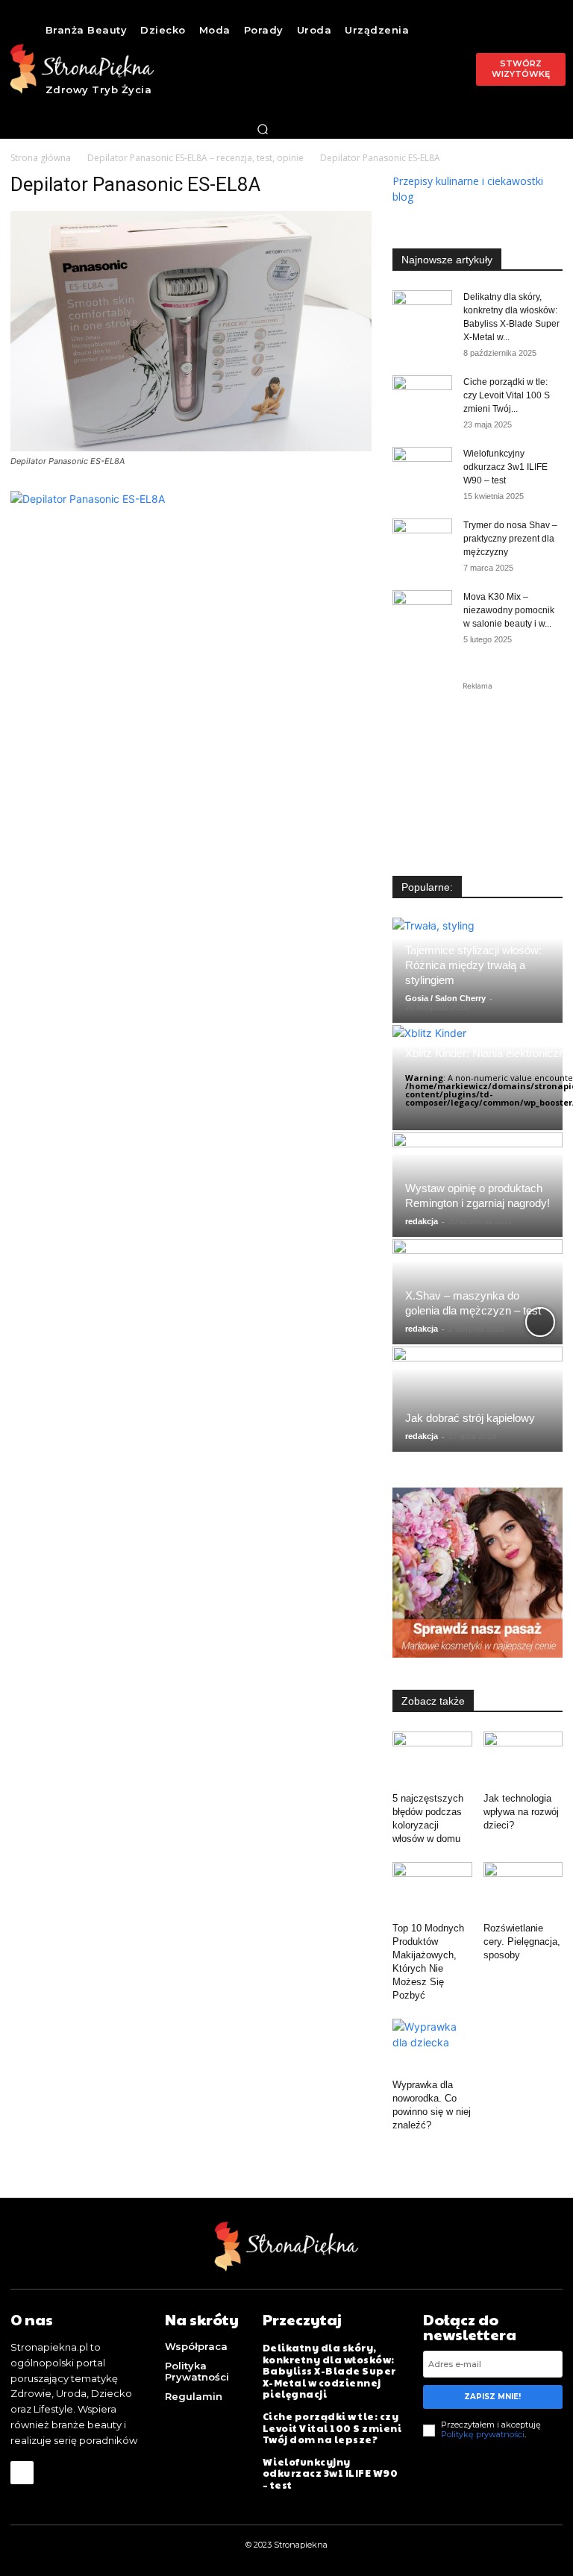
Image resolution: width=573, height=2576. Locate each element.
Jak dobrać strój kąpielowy (470, 1418)
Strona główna (41, 158)
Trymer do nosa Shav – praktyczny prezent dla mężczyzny (510, 539)
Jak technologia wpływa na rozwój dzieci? (521, 1812)
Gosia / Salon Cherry (445, 998)
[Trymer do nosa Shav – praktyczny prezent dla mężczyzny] (422, 539)
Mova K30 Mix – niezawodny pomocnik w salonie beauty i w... (509, 610)
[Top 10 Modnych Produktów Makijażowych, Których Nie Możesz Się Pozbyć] (432, 1889)
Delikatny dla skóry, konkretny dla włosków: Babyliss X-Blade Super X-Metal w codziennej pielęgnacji (329, 2371)
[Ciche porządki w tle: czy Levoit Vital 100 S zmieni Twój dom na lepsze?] (422, 396)
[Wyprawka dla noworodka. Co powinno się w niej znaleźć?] (432, 2046)
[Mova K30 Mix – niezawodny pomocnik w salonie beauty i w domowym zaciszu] (422, 611)
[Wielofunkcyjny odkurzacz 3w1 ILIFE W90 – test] (422, 468)
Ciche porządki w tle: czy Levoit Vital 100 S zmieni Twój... (507, 395)
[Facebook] (22, 2473)
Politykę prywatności (483, 2434)
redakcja (422, 1221)
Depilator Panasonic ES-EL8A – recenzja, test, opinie (195, 158)
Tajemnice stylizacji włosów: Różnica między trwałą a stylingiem (473, 965)
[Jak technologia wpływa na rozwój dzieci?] (523, 1759)
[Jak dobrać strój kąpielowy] (477, 1399)
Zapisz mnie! (492, 2397)
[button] (263, 129)
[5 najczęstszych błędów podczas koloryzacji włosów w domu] (432, 1759)
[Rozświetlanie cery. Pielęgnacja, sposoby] (523, 1889)
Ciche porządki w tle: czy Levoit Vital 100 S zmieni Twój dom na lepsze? (332, 2428)
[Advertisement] (477, 768)
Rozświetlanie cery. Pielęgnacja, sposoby (522, 1942)
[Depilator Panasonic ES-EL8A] (191, 447)
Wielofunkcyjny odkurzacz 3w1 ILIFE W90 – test (505, 467)
